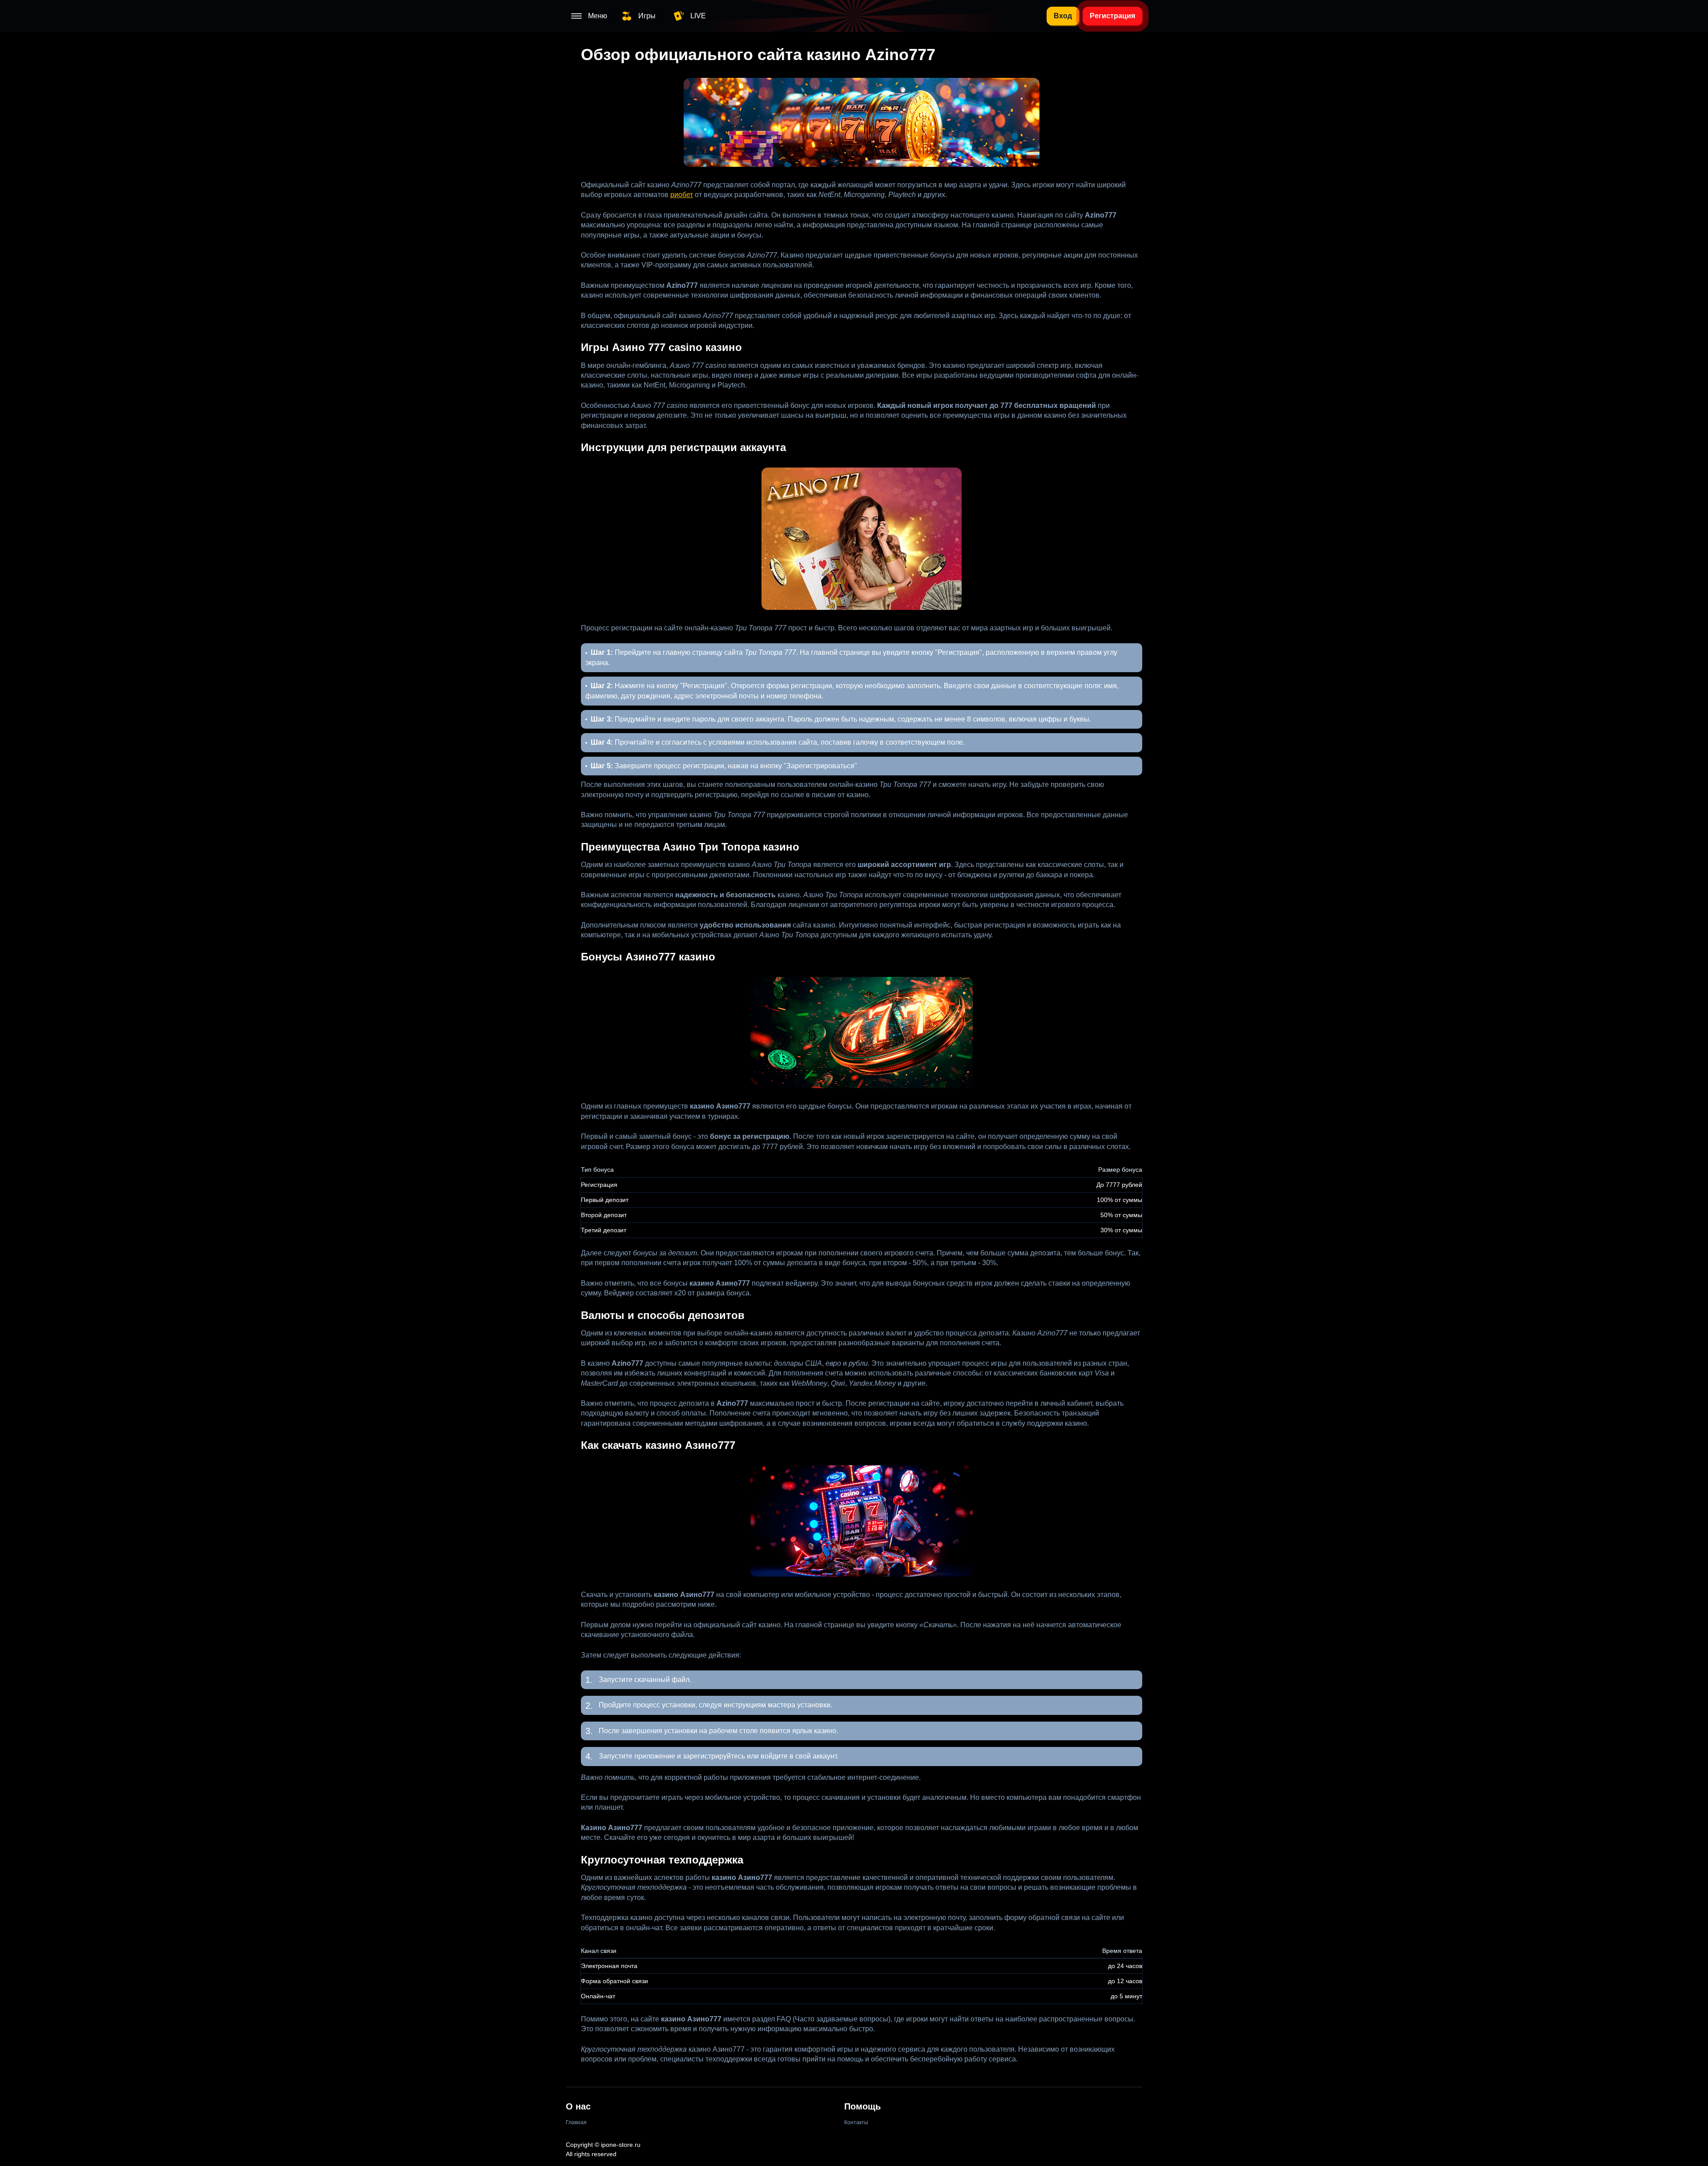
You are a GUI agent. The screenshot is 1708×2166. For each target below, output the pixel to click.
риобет (682, 195)
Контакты (856, 2122)
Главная (576, 2122)
